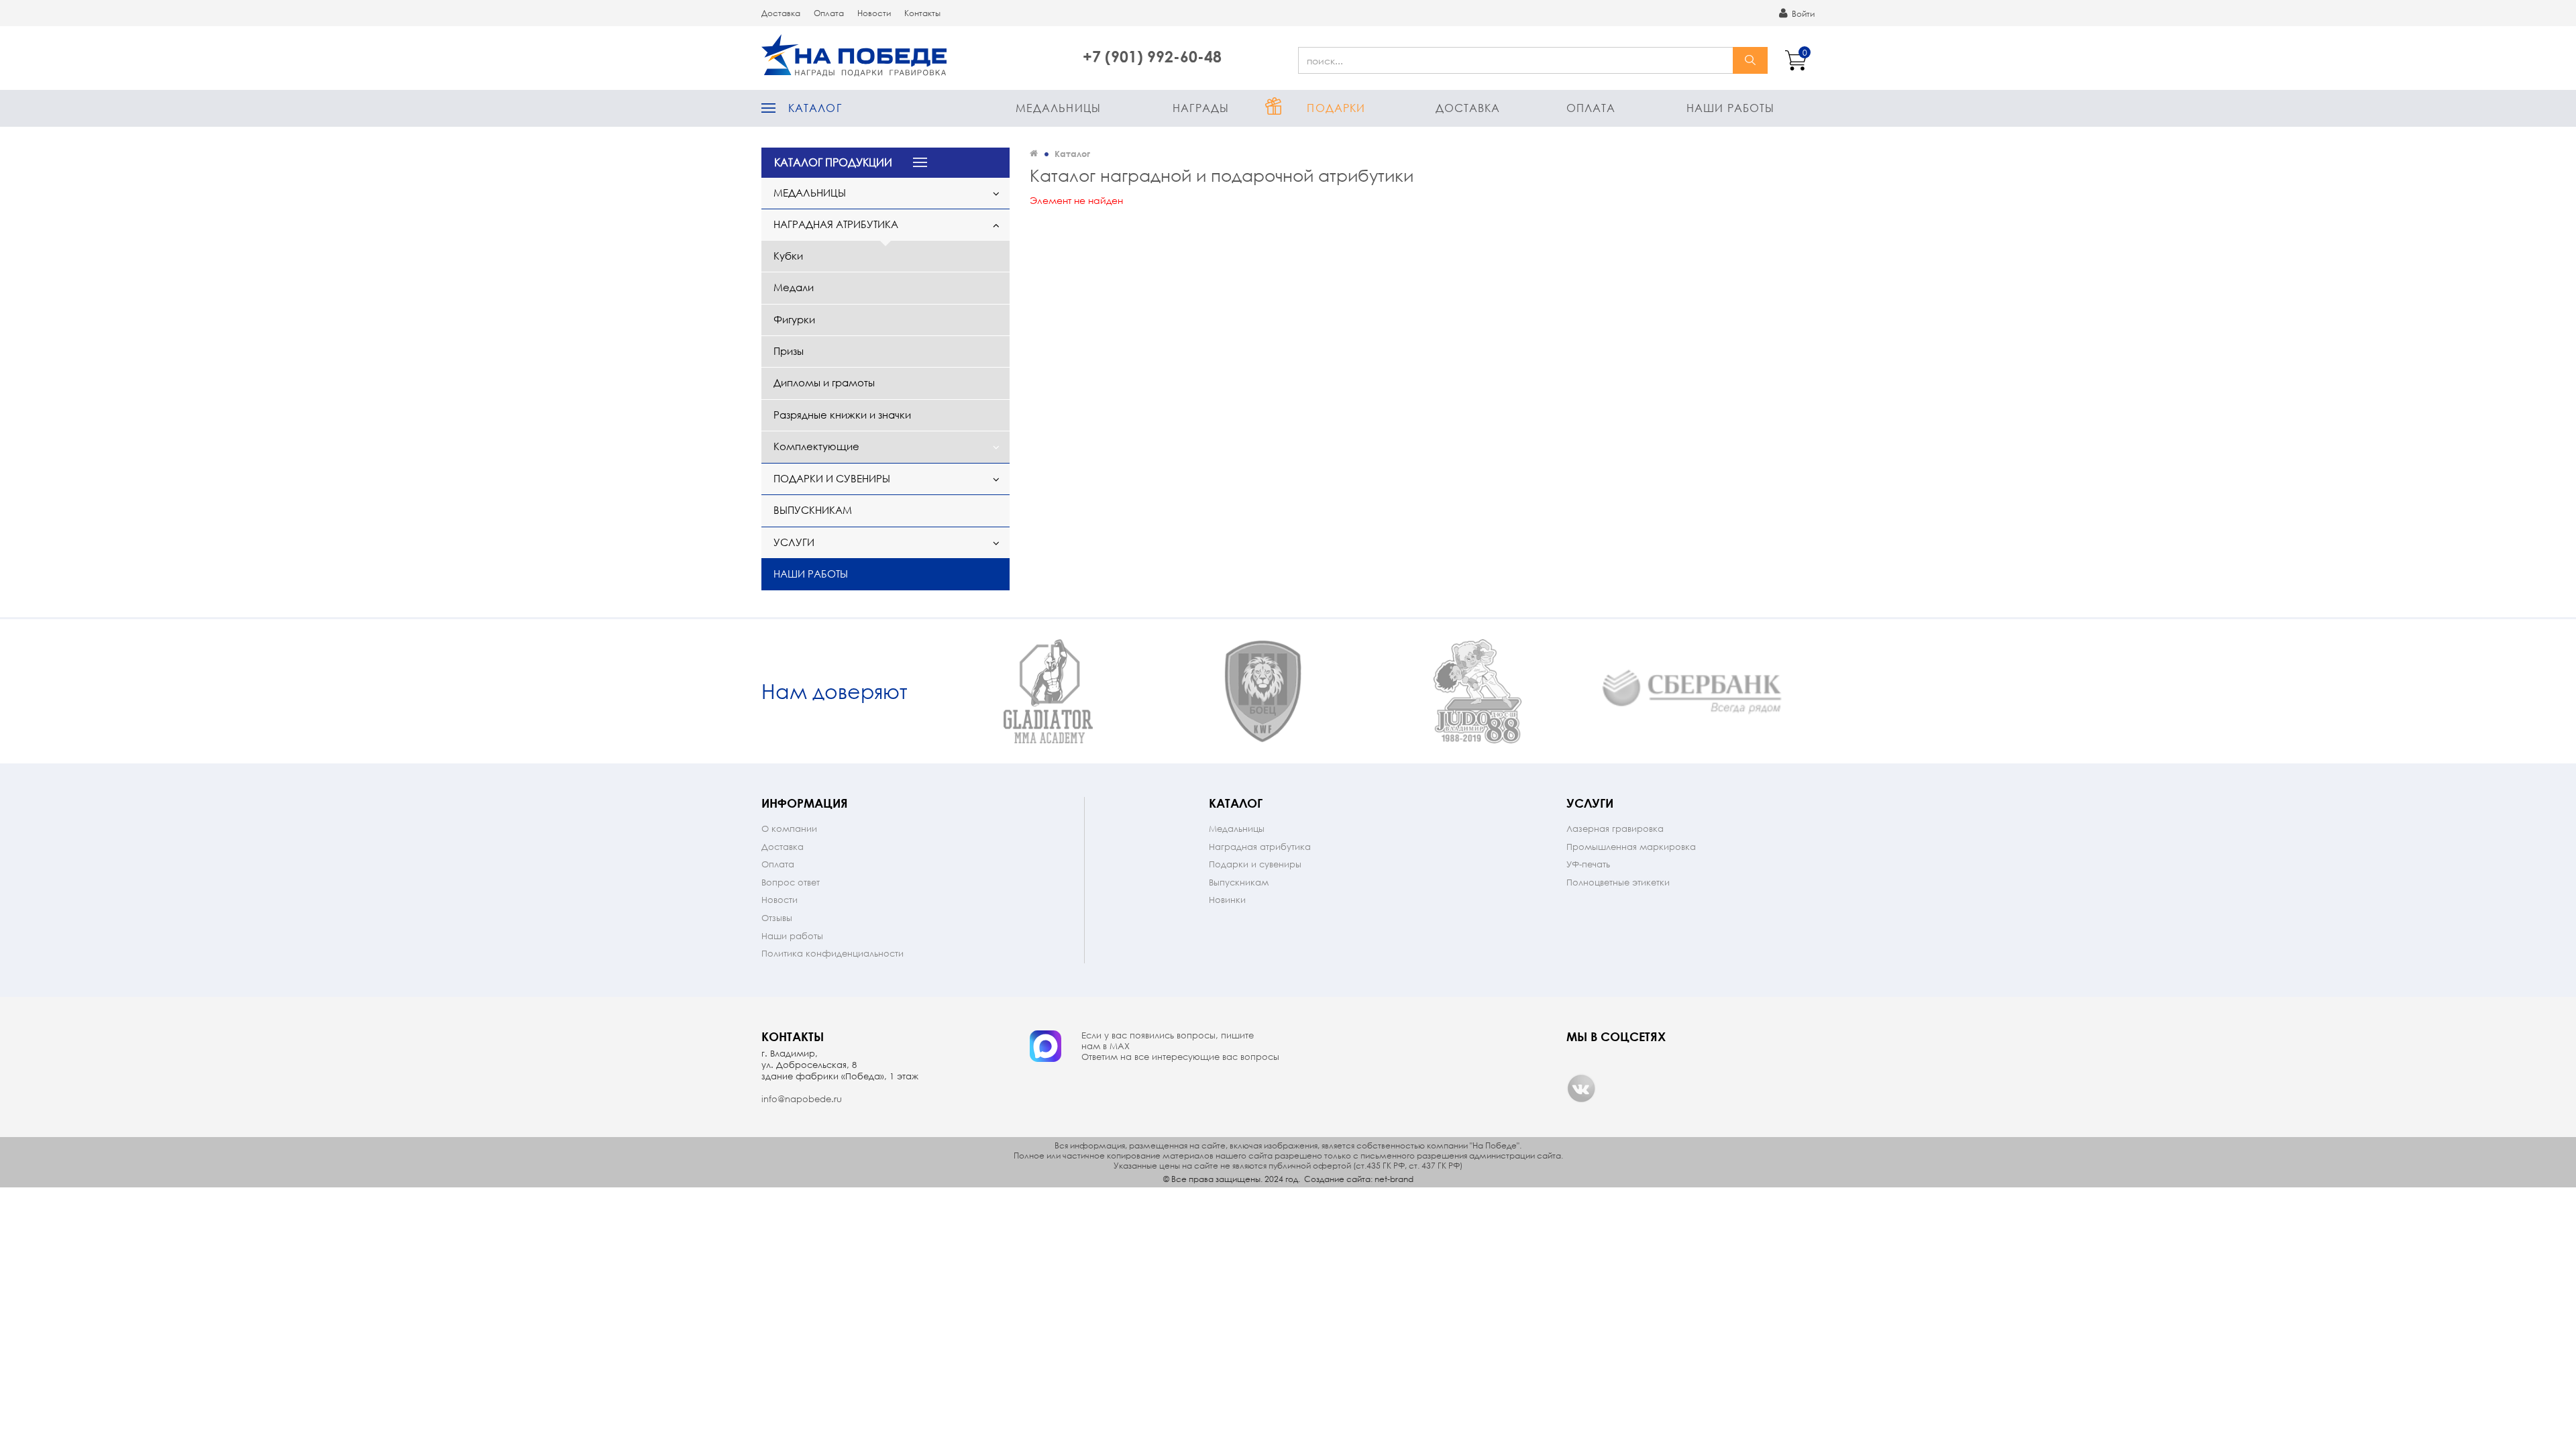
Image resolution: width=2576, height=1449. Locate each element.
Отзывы (777, 918)
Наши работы (1730, 108)
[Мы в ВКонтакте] (1581, 1088)
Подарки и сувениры (832, 478)
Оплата (829, 13)
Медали (794, 287)
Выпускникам (813, 510)
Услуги (794, 542)
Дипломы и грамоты (824, 382)
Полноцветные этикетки (1618, 882)
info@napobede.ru (802, 1099)
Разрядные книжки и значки (842, 415)
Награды (1201, 108)
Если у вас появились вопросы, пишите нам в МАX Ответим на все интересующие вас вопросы (1180, 1046)
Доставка (781, 13)
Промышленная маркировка (1631, 847)
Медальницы (1058, 108)
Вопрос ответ (791, 882)
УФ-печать (1588, 864)
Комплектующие (816, 446)
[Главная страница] (1034, 153)
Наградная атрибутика (836, 224)
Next (1803, 692)
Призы (789, 351)
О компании (789, 829)
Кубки (788, 256)
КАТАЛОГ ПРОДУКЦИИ (833, 162)
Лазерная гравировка (1615, 829)
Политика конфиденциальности (833, 954)
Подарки (1336, 108)
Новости (874, 13)
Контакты (922, 13)
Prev (929, 692)
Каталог (815, 108)
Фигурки (794, 319)
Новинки (1227, 900)
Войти (1802, 14)
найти (1750, 60)
